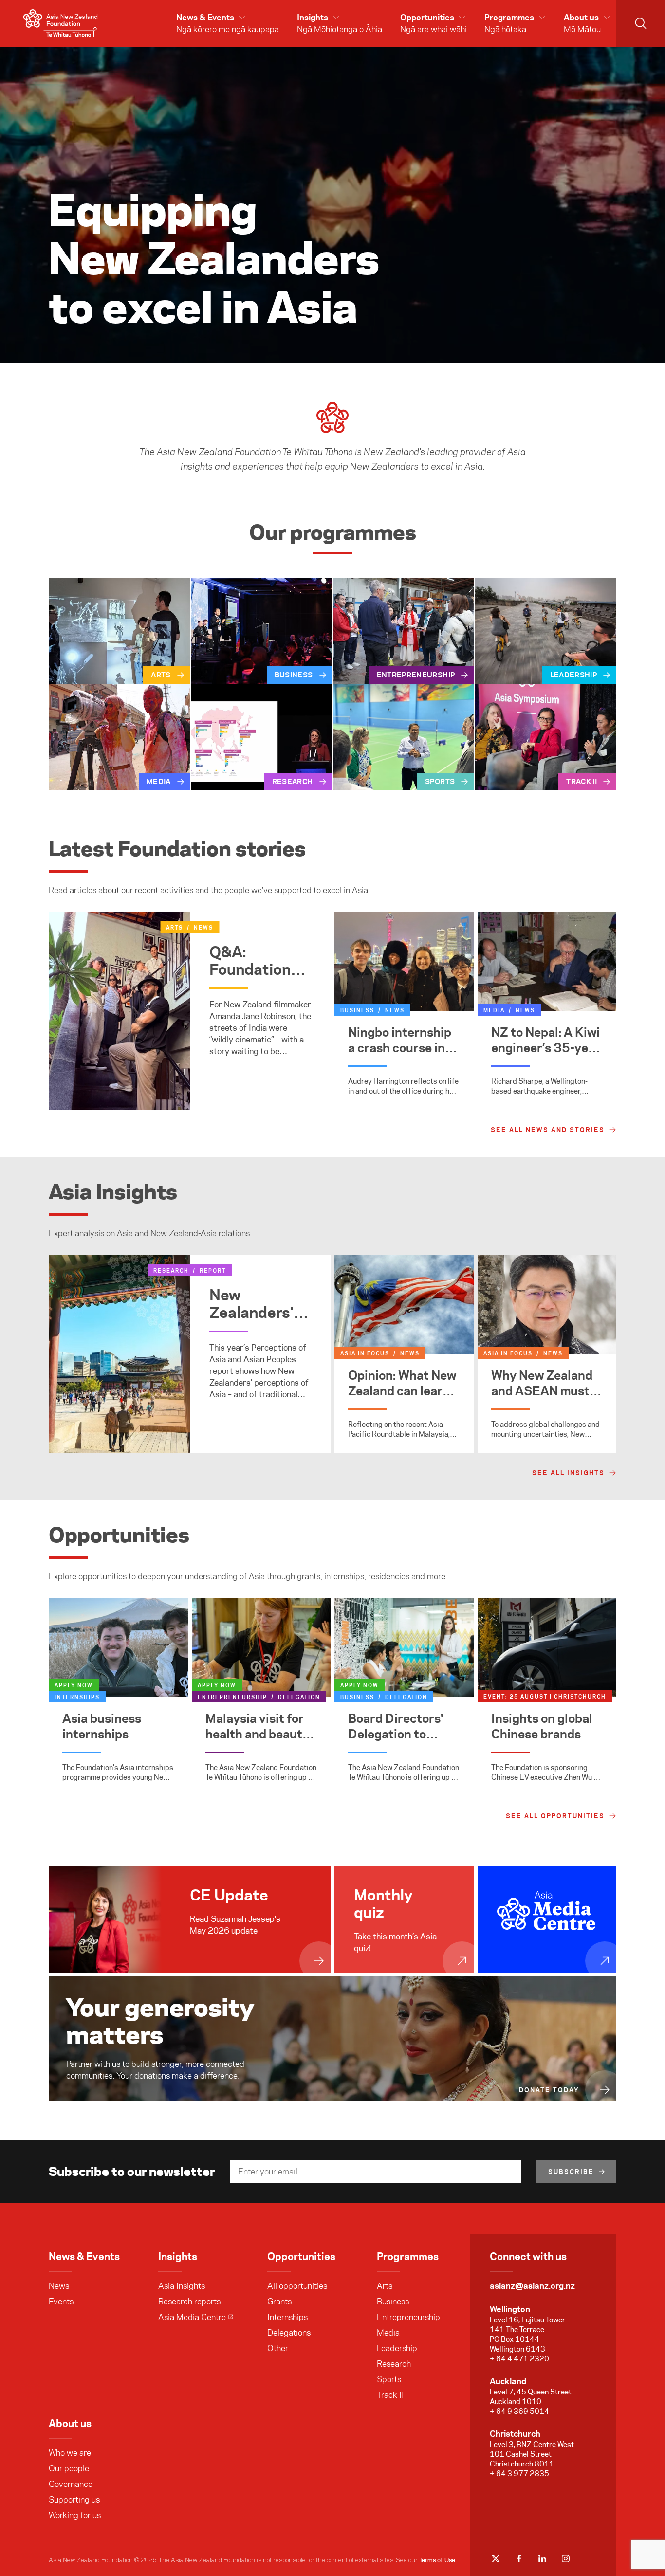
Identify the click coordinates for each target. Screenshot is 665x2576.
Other (278, 2348)
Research (394, 2364)
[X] (496, 2558)
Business (393, 2302)
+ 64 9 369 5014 (519, 2411)
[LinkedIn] (542, 2558)
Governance (71, 2484)
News (59, 2286)
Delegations (289, 2333)
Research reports (189, 2302)
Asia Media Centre (192, 2317)
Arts (385, 2286)
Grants (279, 2302)
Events (61, 2302)
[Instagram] (566, 2558)
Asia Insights (182, 2286)
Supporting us (74, 2500)
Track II (390, 2395)
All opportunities (297, 2286)
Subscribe (571, 2172)
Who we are (70, 2453)
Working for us (75, 2515)
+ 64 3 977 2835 (519, 2474)
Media (388, 2333)
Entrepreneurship (408, 2317)
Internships (287, 2317)
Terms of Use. (438, 2560)
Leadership (397, 2348)
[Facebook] (519, 2558)
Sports (389, 2379)
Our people (69, 2468)
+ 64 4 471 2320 (519, 2359)
